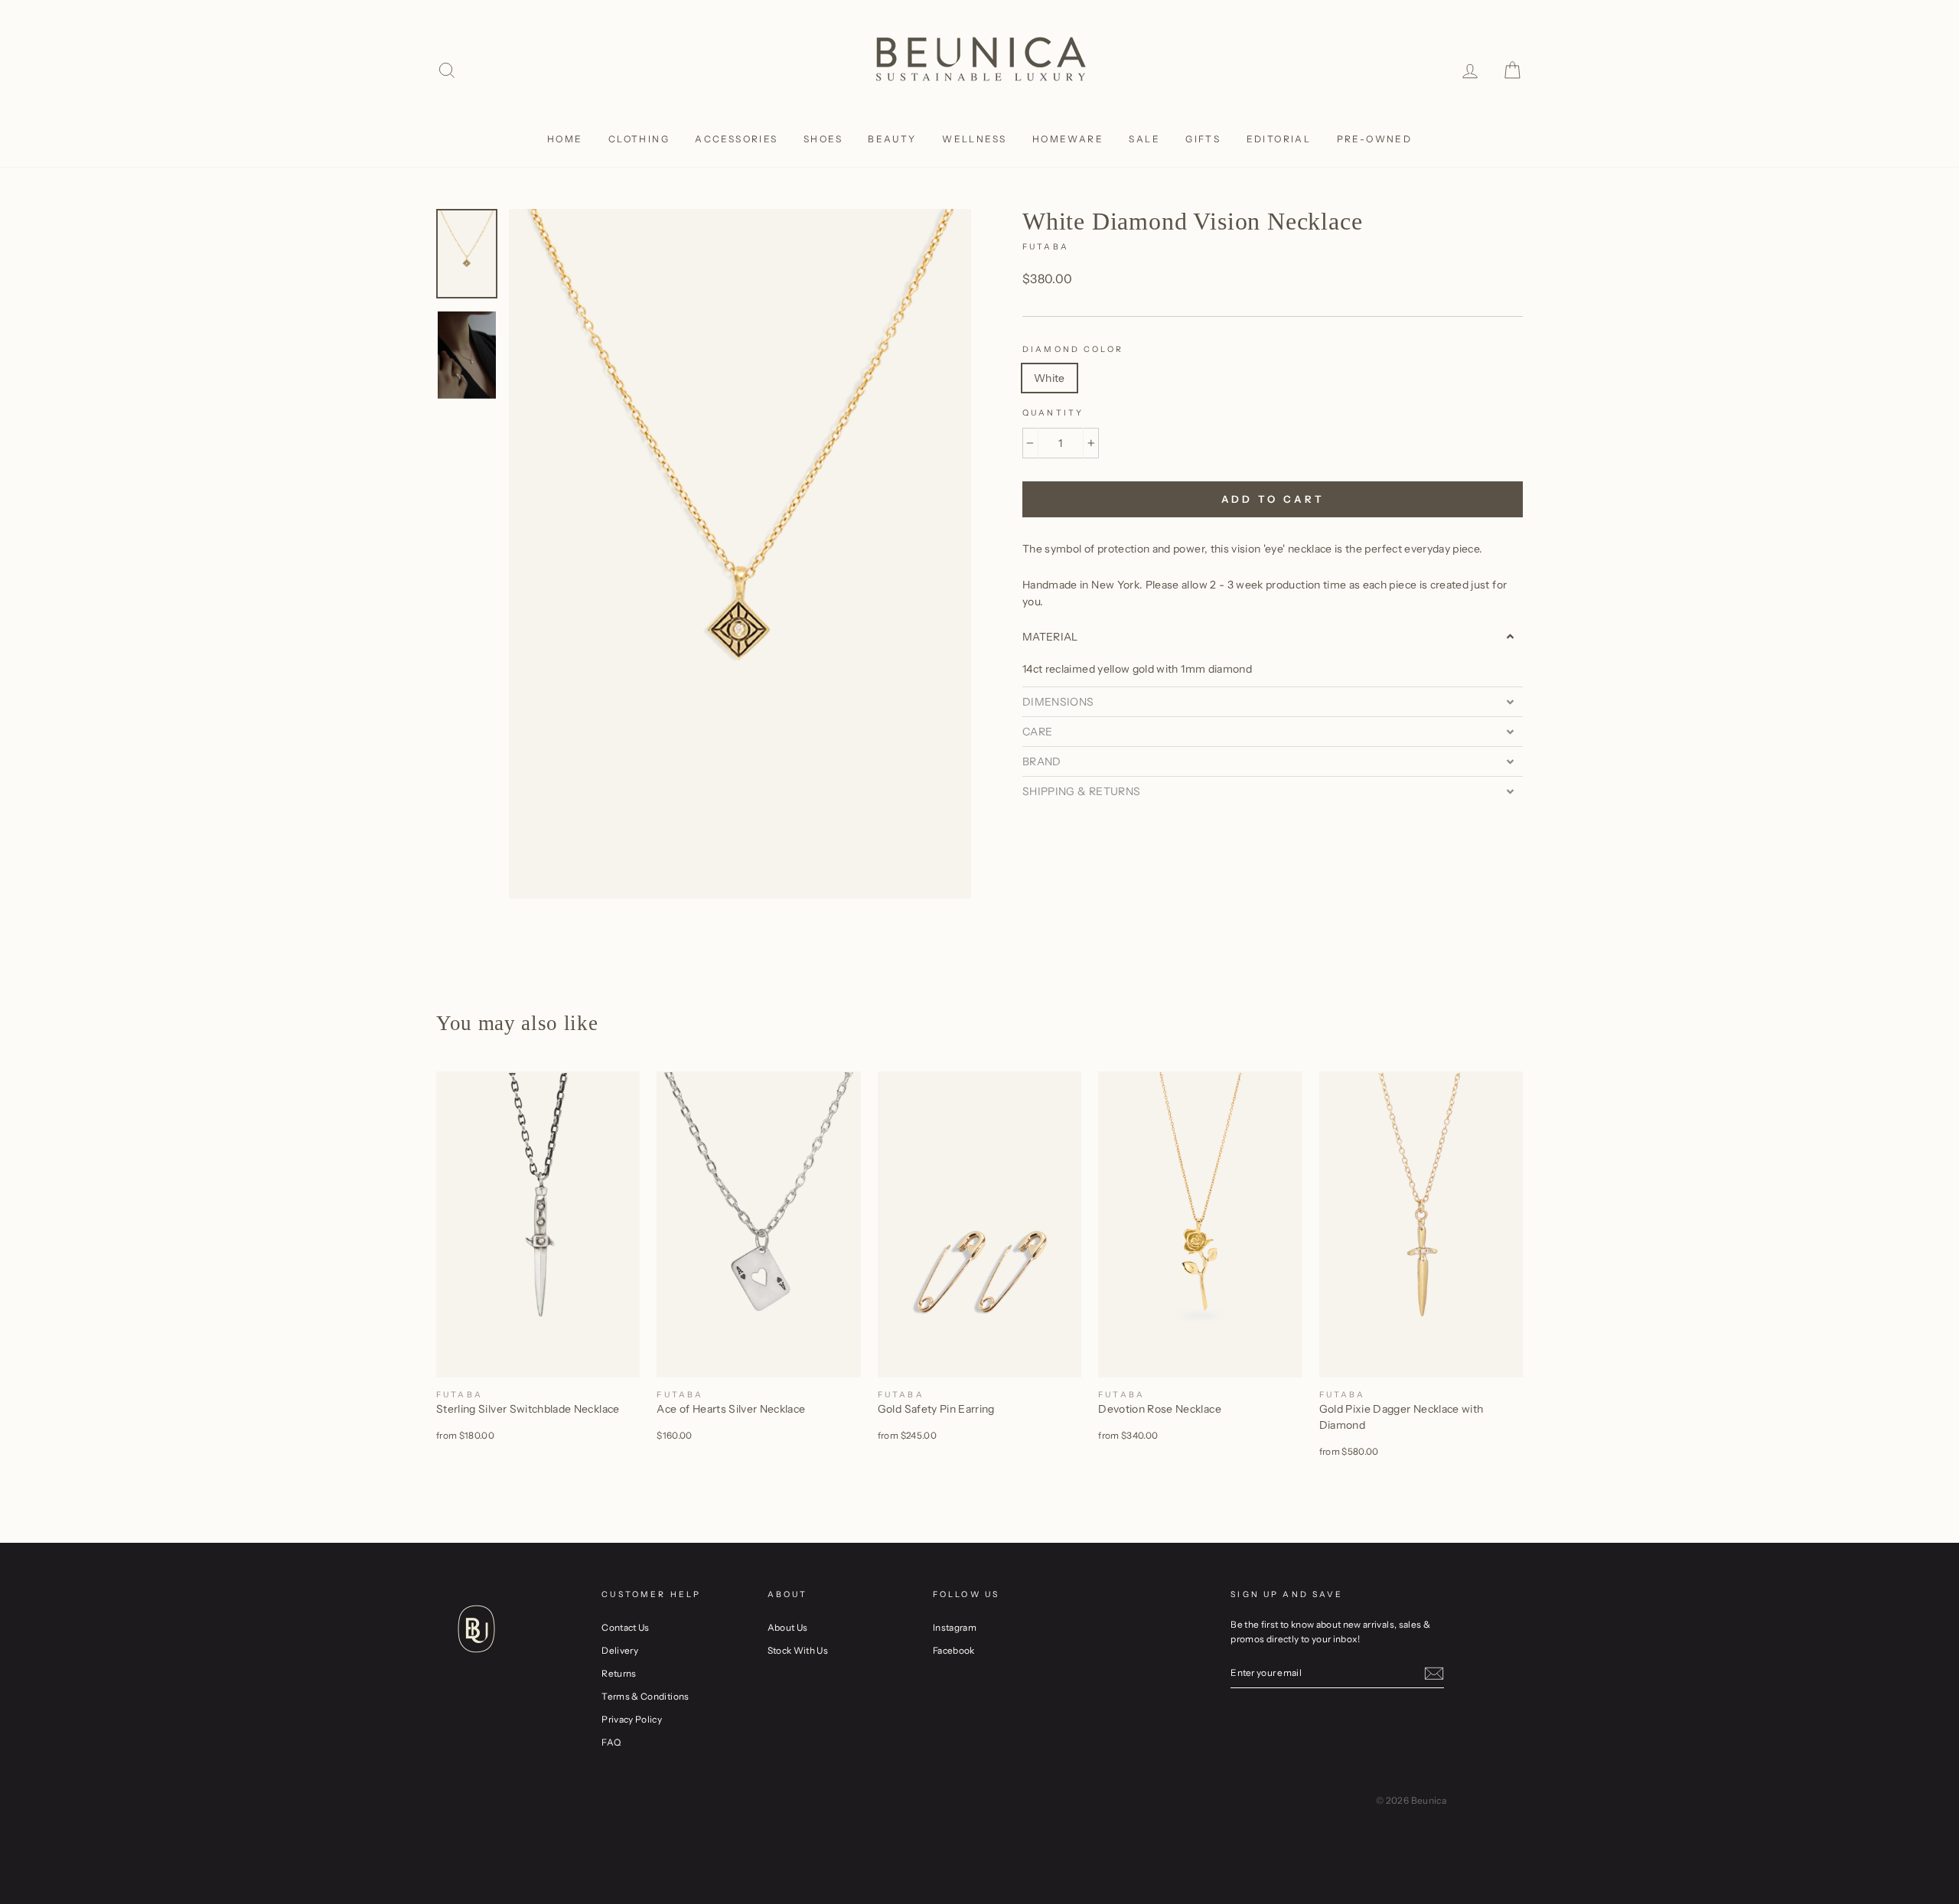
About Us (788, 1627)
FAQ (611, 1742)
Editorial (1279, 139)
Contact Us (626, 1627)
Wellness (974, 139)
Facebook (954, 1650)
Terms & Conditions (645, 1696)
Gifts (1203, 139)
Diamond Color (1073, 349)
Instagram (955, 1627)
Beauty (892, 139)
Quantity (1053, 413)
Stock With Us (798, 1650)
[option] (740, 553)
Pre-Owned (1375, 139)
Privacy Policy (632, 1719)
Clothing (639, 139)
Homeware (1068, 139)
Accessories (736, 139)
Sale (1144, 139)
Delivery (620, 1650)
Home (565, 139)
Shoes (823, 139)
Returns (619, 1673)
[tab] (1273, 637)
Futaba (1046, 247)
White (1050, 378)
